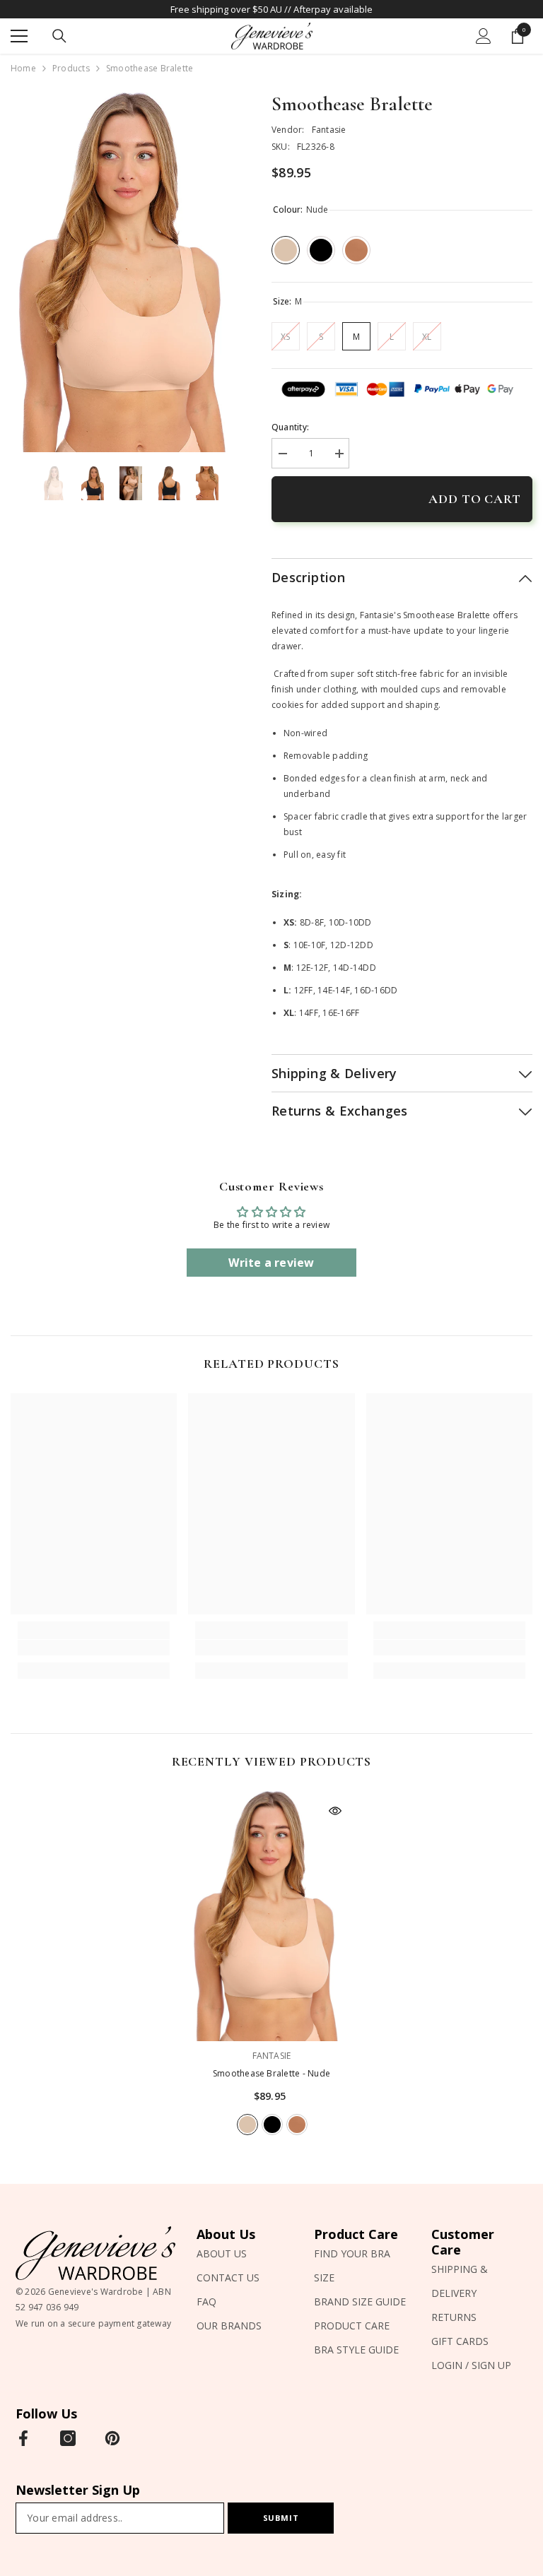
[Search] (59, 36)
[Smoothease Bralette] (271, 1916)
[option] (130, 272)
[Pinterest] (112, 2438)
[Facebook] (23, 2438)
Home (23, 68)
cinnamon (297, 2125)
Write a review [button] (271, 1263)
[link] (94, 1648)
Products (71, 68)
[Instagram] (68, 2438)
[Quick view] (335, 1811)
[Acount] (484, 36)
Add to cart (475, 499)
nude (247, 2125)
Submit (281, 2518)
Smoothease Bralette (271, 2073)
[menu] (19, 36)
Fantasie (329, 130)
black (272, 2125)
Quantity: (290, 427)
